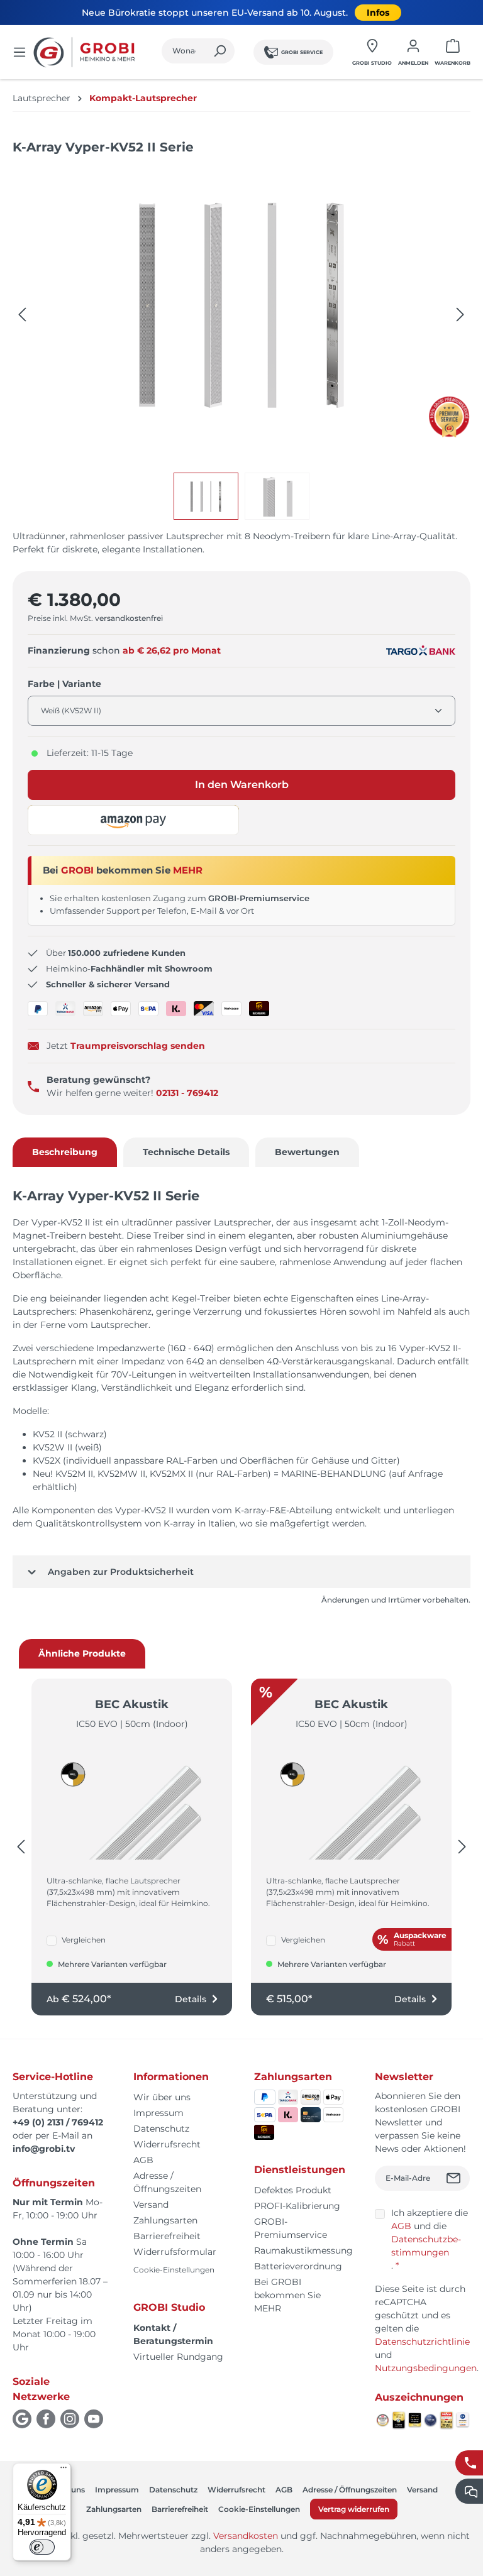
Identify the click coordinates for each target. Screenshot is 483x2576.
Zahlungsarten (165, 2220)
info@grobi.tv (44, 2149)
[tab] (65, 1152)
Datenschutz (161, 2129)
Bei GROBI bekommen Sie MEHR (287, 2295)
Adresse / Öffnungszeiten (350, 2490)
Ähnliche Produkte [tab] (82, 1653)
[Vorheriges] (22, 315)
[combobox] (184, 51)
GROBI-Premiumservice (259, 898)
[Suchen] (220, 51)
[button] (133, 820)
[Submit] (455, 2178)
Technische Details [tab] (186, 1152)
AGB (143, 2160)
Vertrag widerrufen (354, 2509)
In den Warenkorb (242, 785)
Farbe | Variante (64, 683)
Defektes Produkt (293, 2190)
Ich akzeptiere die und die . (430, 2239)
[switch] (42, 2547)
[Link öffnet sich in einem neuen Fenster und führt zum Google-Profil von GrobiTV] (22, 2419)
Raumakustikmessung (303, 2250)
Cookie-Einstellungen (174, 2270)
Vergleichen (84, 1940)
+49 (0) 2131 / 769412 (58, 2122)
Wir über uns (162, 2097)
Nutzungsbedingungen (426, 2368)
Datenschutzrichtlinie (422, 2342)
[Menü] (19, 52)
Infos (378, 13)
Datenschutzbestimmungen (426, 2246)
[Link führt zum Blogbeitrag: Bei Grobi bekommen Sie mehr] (449, 417)
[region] (241, 343)
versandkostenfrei (129, 618)
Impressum (158, 2113)
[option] (209, 496)
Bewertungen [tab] (307, 1152)
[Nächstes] (460, 315)
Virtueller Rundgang (178, 2357)
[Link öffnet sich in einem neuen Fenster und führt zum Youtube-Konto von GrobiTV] (94, 2419)
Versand (151, 2205)
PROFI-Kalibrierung (297, 2206)
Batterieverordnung (298, 2266)
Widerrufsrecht (167, 2144)
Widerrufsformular (175, 2252)
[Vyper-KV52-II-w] (241, 302)
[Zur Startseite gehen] (86, 52)
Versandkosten (246, 2536)
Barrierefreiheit (167, 2236)
